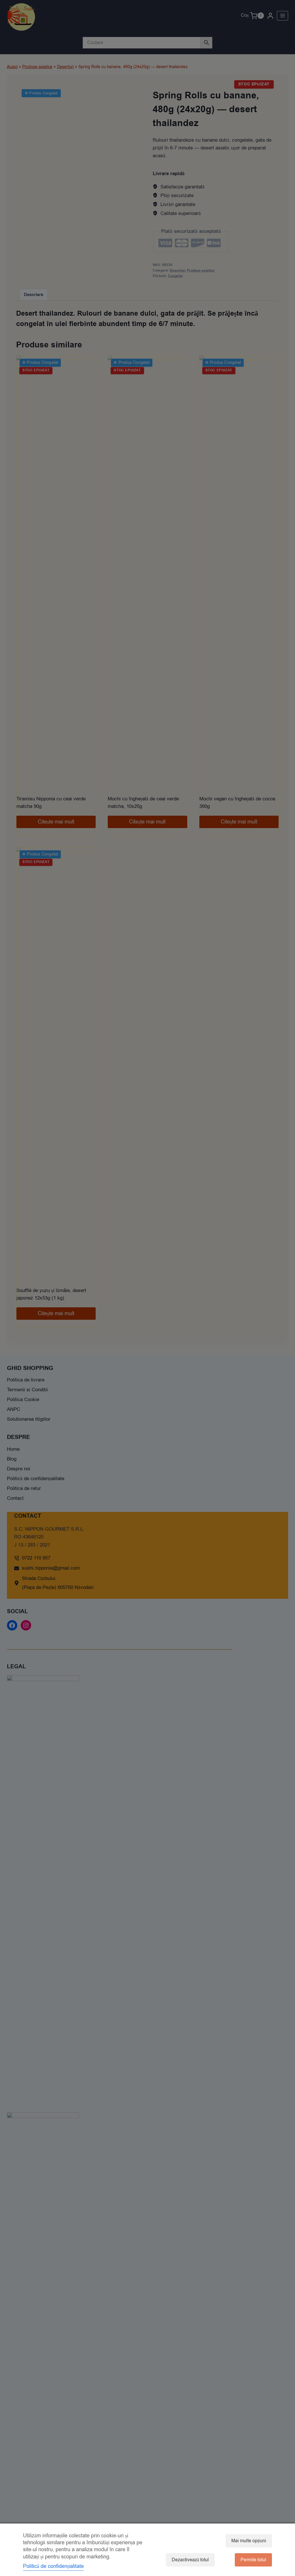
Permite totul (253, 2560)
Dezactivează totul (190, 2560)
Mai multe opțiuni (249, 2541)
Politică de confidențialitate (53, 2566)
